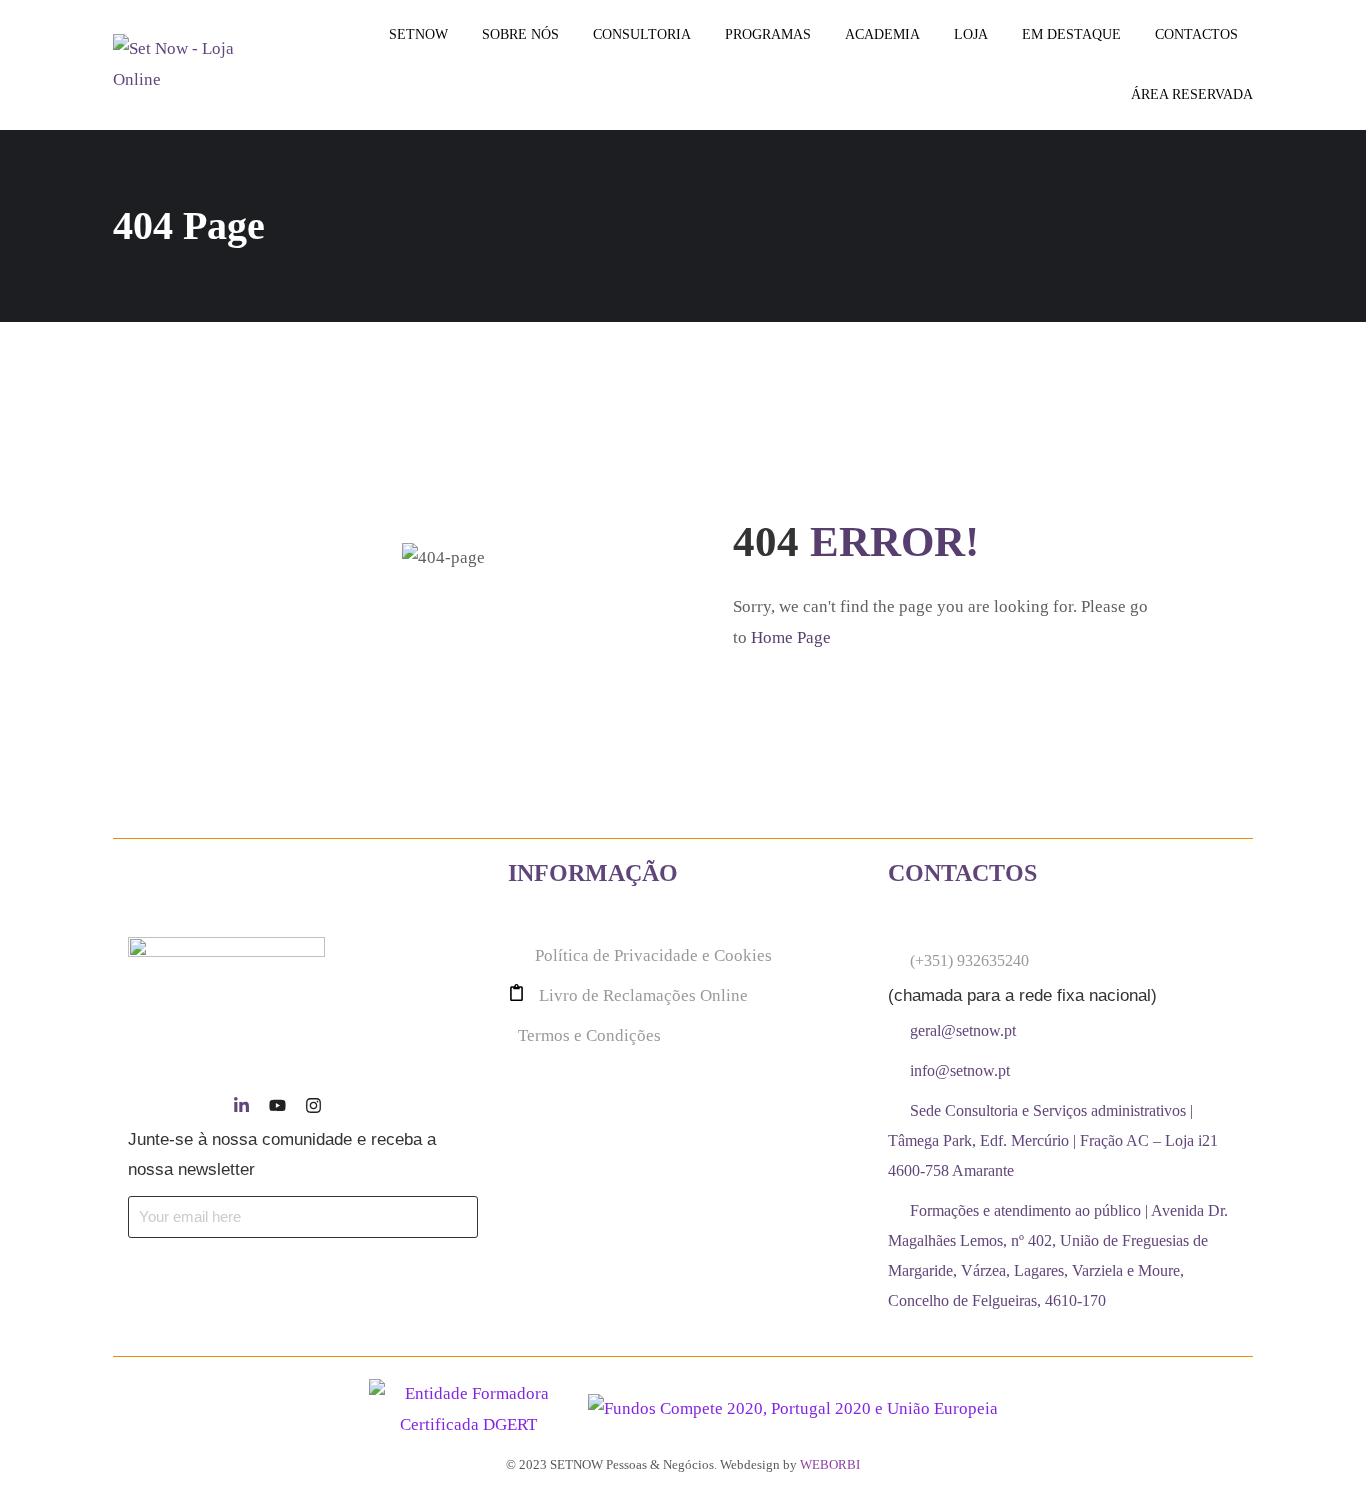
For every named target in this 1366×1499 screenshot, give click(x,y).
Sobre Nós (520, 34)
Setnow (418, 34)
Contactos (1196, 34)
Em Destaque (1071, 34)
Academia (882, 34)
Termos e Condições (589, 1035)
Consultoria (642, 34)
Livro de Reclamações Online (643, 995)
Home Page (791, 637)
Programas (768, 34)
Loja (971, 34)
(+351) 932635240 (969, 960)
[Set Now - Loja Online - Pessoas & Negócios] (189, 64)
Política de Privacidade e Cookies (653, 955)
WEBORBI (830, 1464)
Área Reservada (1192, 94)
